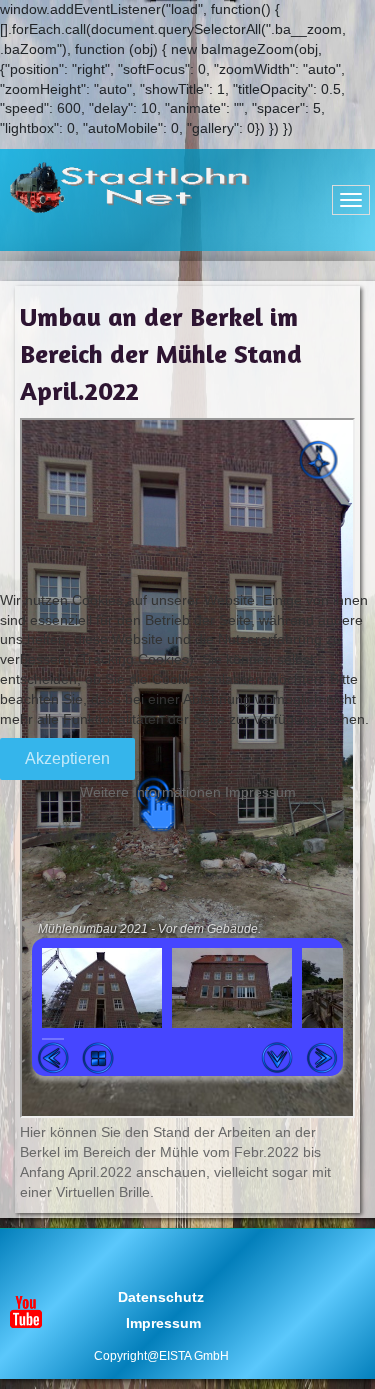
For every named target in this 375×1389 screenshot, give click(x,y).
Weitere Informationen (150, 792)
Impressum (260, 792)
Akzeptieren (67, 758)
